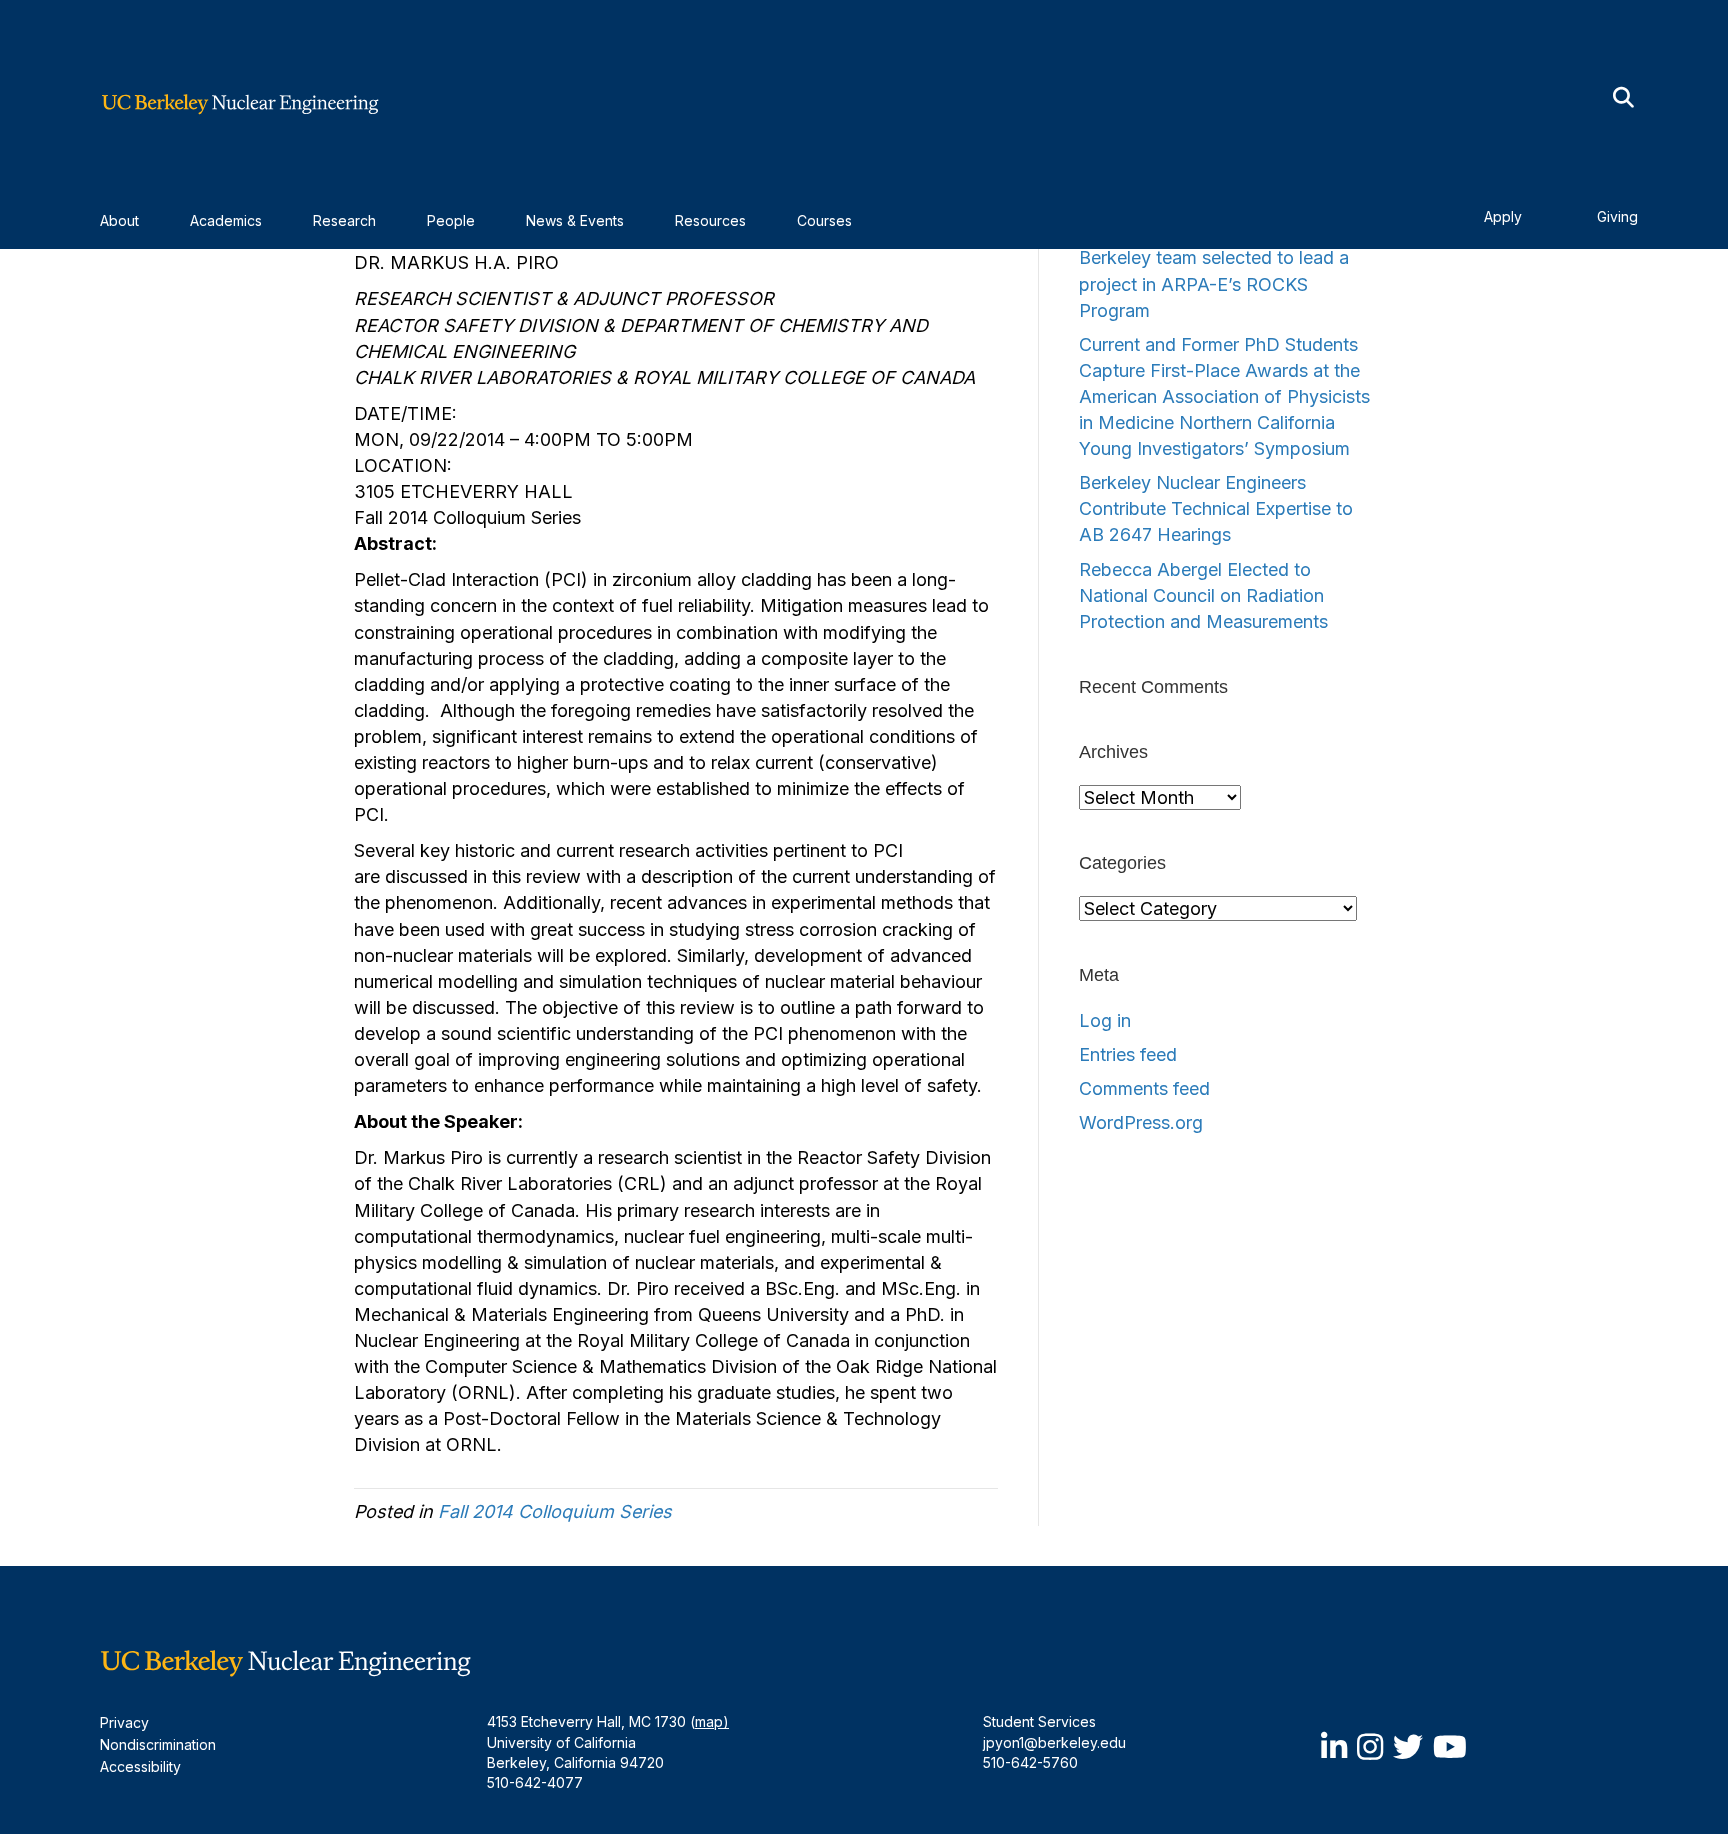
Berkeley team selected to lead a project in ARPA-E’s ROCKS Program (1214, 283)
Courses (824, 220)
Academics (226, 220)
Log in (1105, 1020)
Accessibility (140, 1766)
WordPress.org (1141, 1122)
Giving (1617, 216)
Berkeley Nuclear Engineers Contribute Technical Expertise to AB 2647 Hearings (1216, 508)
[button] (1623, 98)
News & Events (575, 220)
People (451, 220)
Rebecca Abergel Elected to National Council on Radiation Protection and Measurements (1203, 595)
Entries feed (1128, 1054)
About (119, 220)
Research (344, 220)
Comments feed (1144, 1088)
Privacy (124, 1722)
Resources (710, 220)
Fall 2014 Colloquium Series (555, 1511)
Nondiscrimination (158, 1744)
